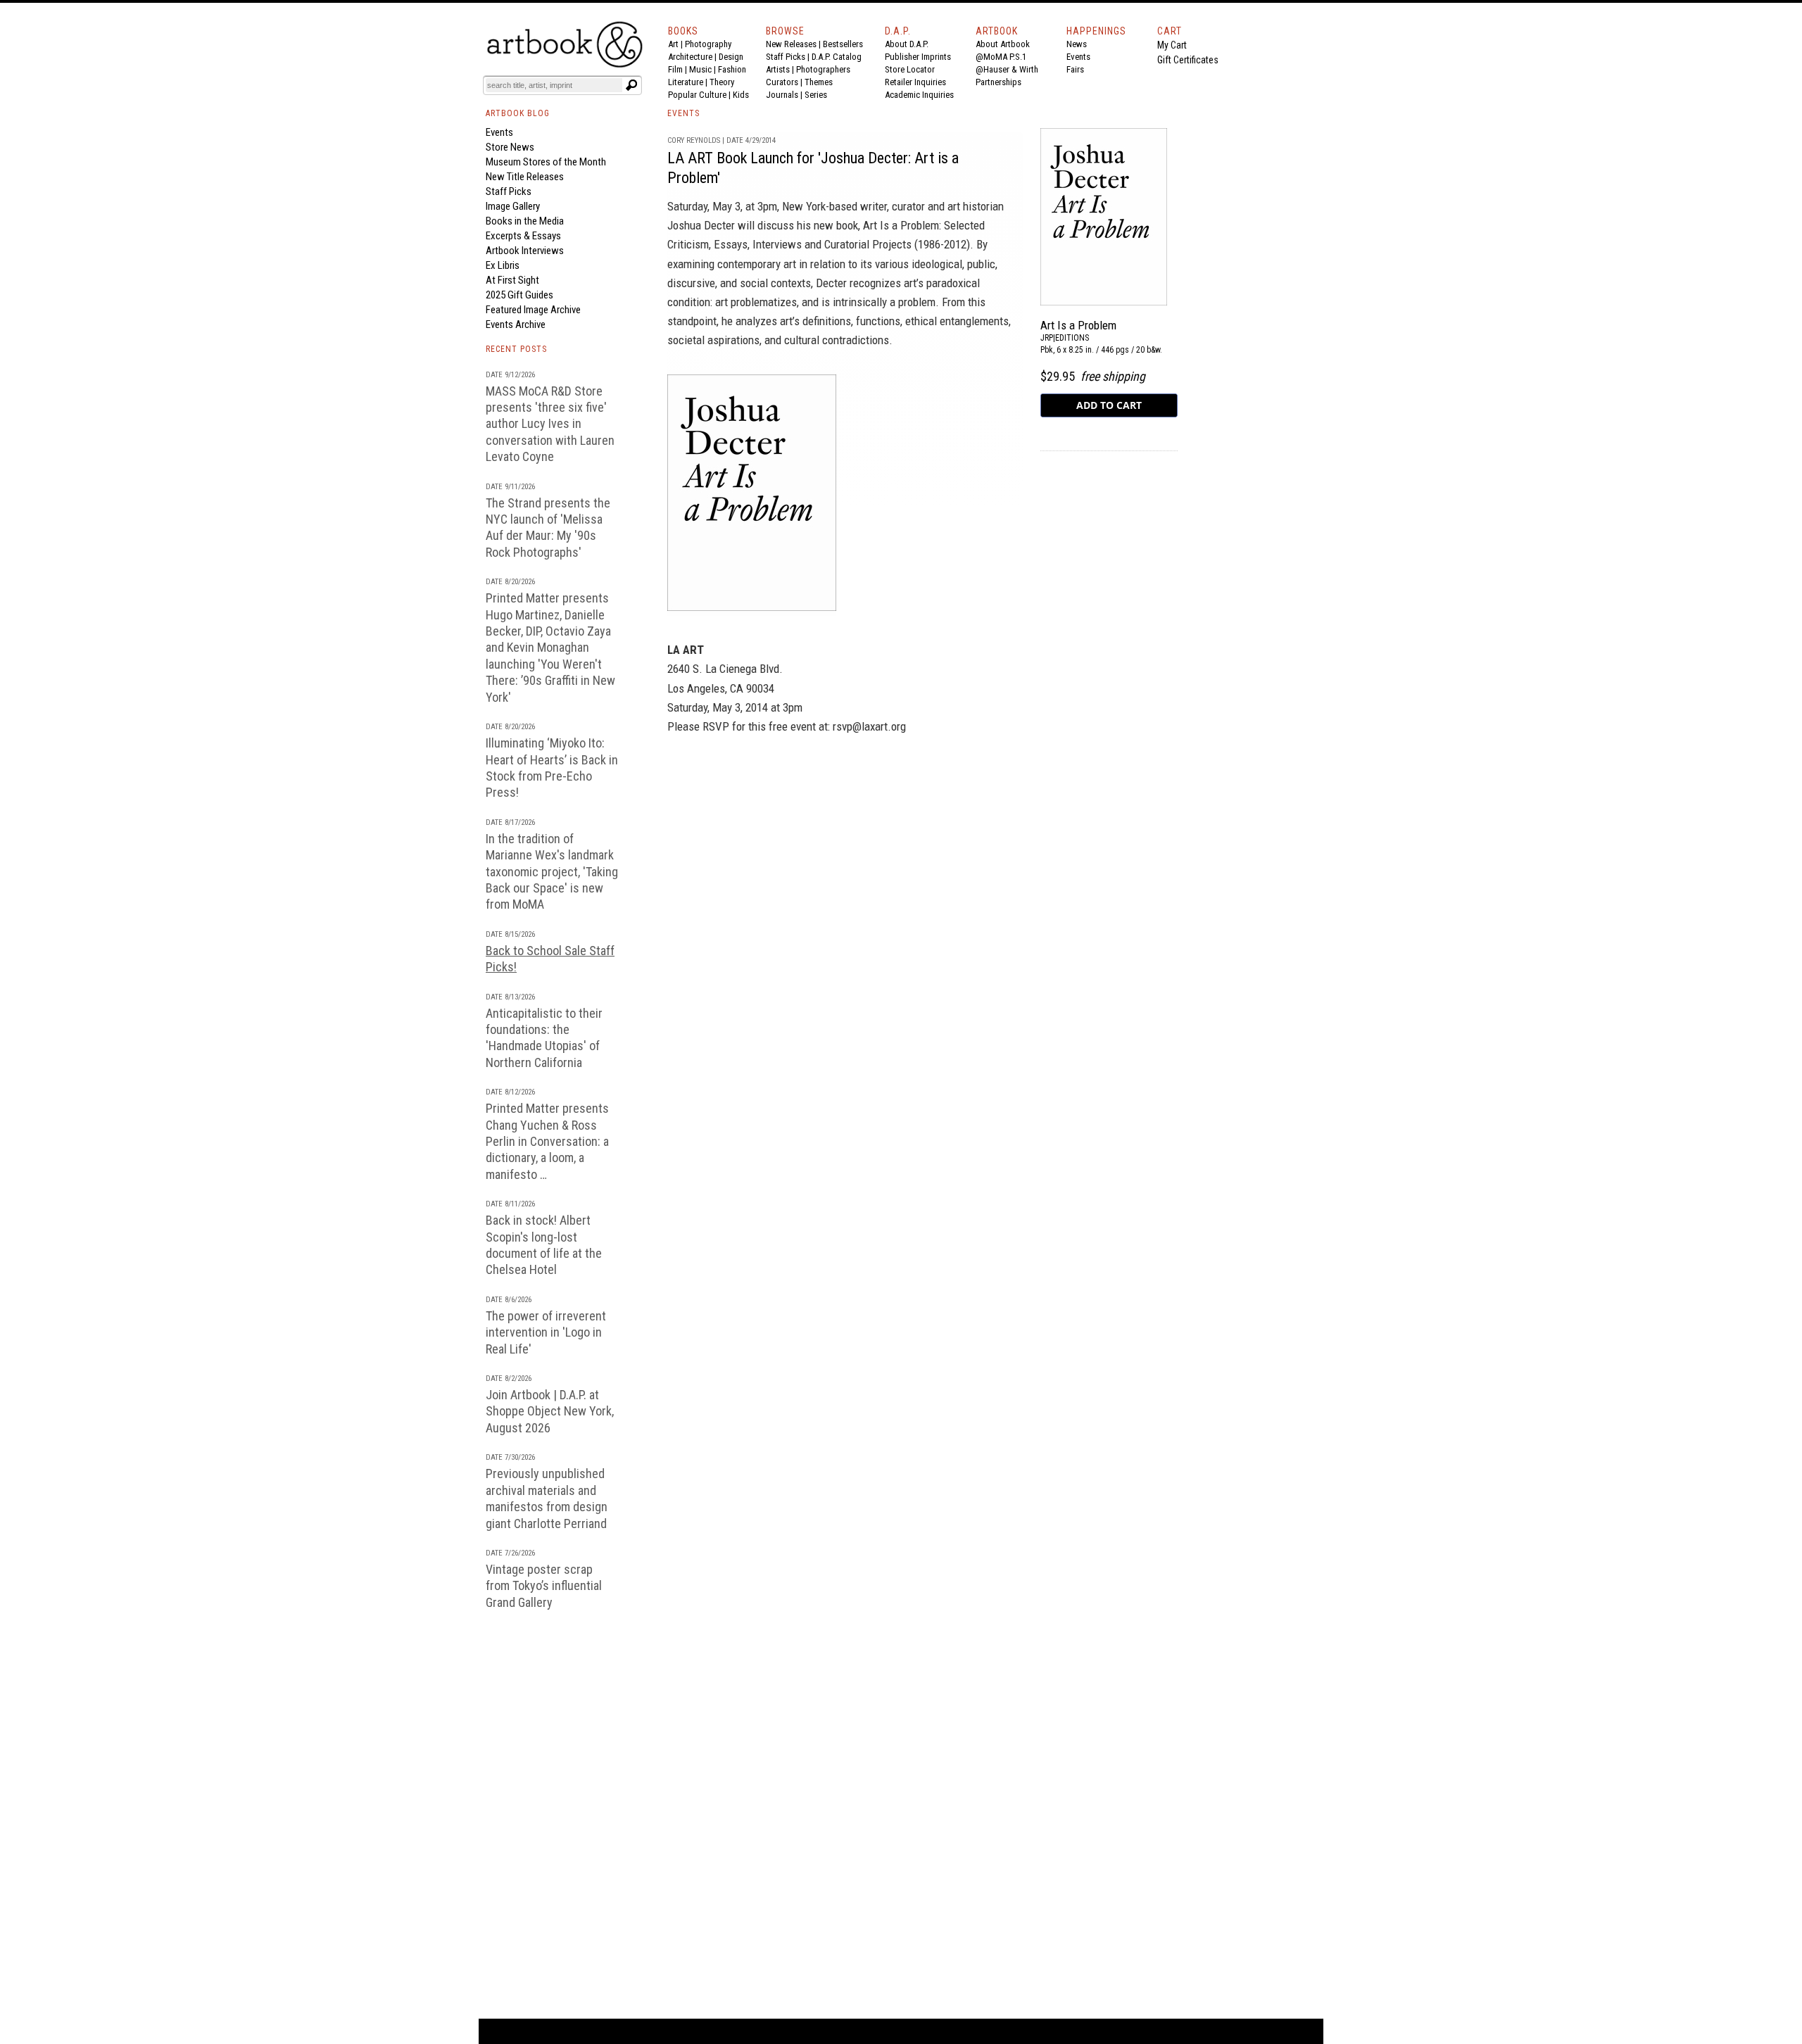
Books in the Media (525, 221)
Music (700, 69)
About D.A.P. (907, 44)
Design (731, 57)
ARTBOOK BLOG (518, 113)
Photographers (823, 69)
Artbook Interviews (525, 251)
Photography (708, 44)
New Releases (791, 44)
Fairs (1075, 69)
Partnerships (998, 82)
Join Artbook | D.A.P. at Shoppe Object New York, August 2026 (550, 1411)
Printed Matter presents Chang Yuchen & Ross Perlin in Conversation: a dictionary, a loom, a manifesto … (547, 1141)
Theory (722, 82)
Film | (679, 69)
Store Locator (910, 69)
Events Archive (516, 324)
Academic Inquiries (919, 95)
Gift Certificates (1188, 60)
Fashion (732, 69)
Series (816, 95)
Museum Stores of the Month (546, 162)
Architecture (690, 57)
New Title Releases (525, 177)
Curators (782, 82)
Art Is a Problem (1078, 325)
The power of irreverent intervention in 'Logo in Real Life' (546, 1332)
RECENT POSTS (516, 349)
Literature (686, 82)
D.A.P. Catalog (837, 57)
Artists (778, 69)
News (1077, 44)
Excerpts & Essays (523, 236)
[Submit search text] (631, 85)
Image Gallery (513, 206)
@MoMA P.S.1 (1001, 57)
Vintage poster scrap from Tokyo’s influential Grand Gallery (544, 1586)
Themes (819, 82)
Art (673, 44)
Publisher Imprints (918, 57)
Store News (510, 147)
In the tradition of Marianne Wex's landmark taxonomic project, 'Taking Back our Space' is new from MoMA (552, 872)
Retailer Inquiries (915, 82)
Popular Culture (697, 95)
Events (1078, 57)
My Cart (1172, 45)
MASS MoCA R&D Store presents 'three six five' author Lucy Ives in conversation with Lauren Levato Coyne (550, 424)
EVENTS (683, 113)
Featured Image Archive (533, 310)
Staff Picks (786, 57)
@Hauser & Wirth (1007, 69)
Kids (741, 95)
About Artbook (1003, 44)
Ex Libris (503, 265)
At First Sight (512, 280)
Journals (782, 95)
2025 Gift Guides (519, 295)
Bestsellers (843, 44)
